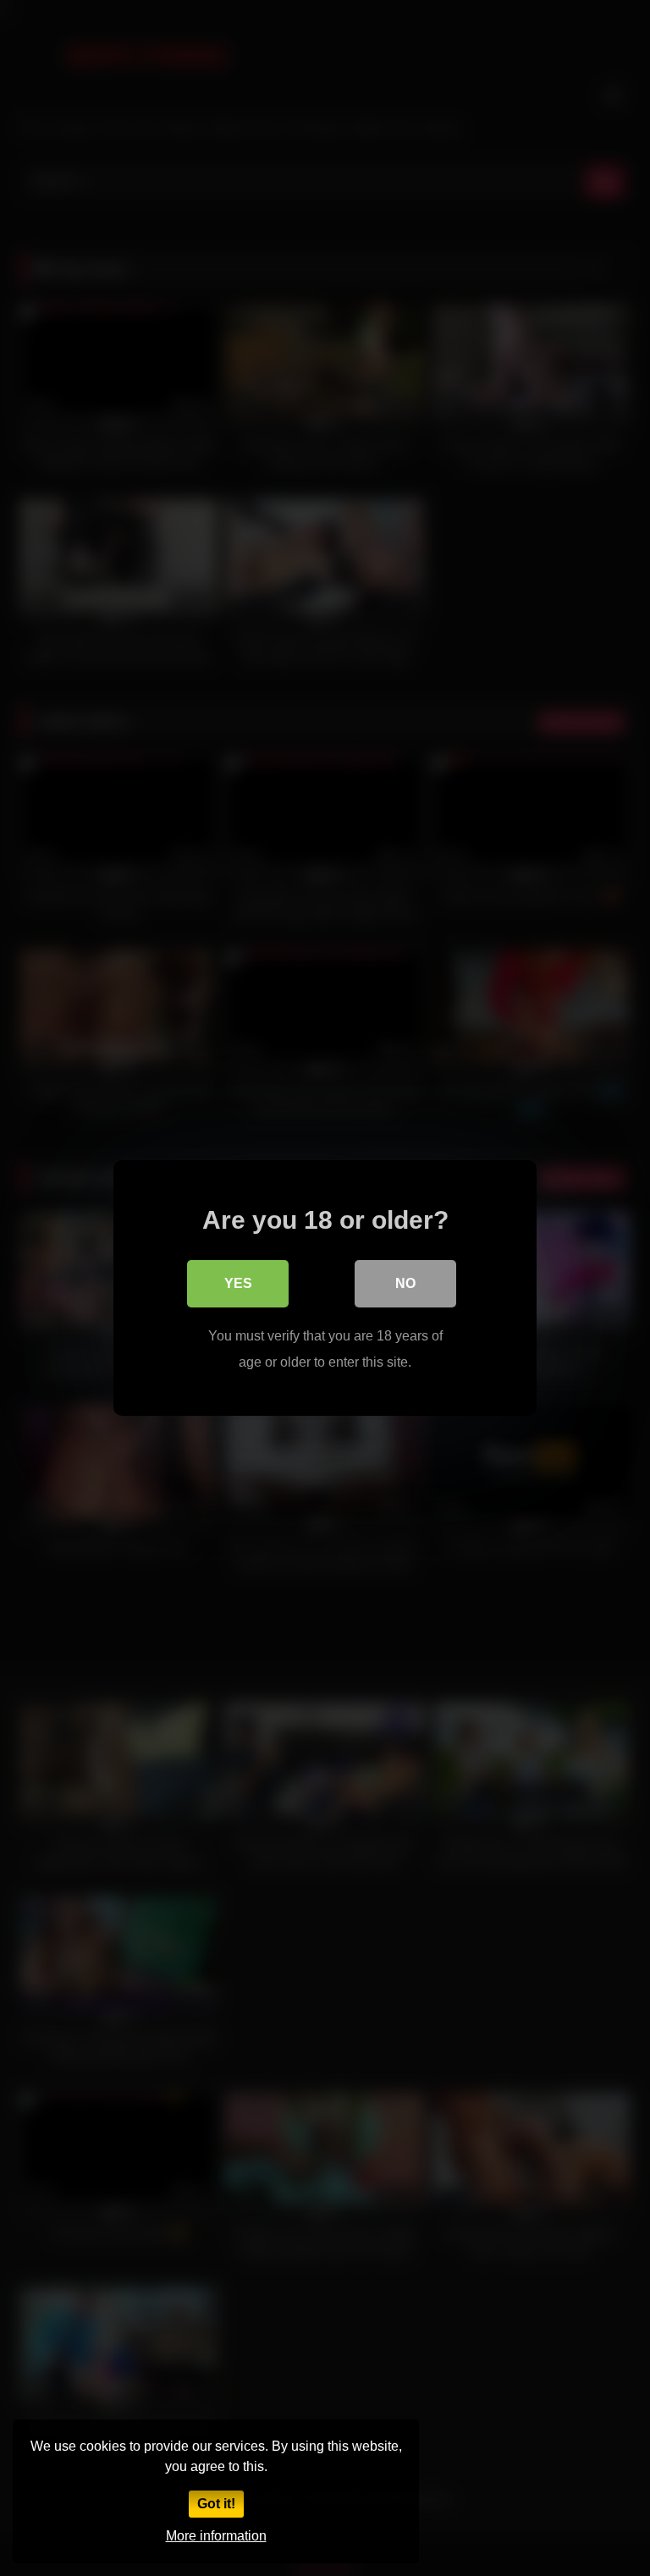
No (405, 1283)
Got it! (216, 2504)
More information (216, 2536)
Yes (238, 1283)
